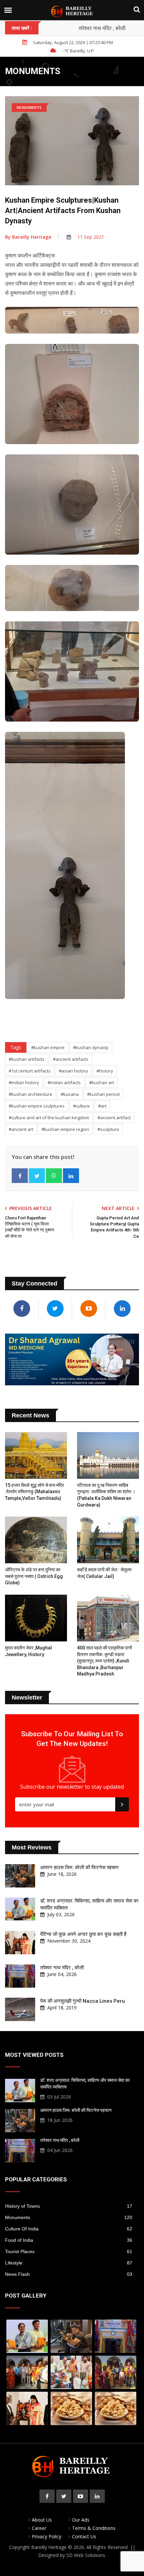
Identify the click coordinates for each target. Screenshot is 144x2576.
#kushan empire (48, 1047)
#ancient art (21, 1129)
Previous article (31, 1208)
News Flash (69, 2274)
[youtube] (81, 2496)
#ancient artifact (114, 1118)
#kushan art (101, 1082)
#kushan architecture (30, 1094)
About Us (42, 2520)
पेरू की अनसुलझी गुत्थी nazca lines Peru (83, 2001)
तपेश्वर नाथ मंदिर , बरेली (102, 28)
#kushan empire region (65, 1129)
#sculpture (108, 1129)
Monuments (69, 2217)
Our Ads (81, 2520)
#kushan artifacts (27, 1059)
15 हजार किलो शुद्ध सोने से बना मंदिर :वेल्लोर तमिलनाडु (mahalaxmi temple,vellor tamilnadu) (34, 1492)
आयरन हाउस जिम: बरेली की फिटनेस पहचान (79, 1867)
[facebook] (47, 2496)
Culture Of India (69, 2229)
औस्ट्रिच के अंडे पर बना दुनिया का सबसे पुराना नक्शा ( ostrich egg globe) (34, 1576)
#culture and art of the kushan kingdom (49, 1118)
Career (39, 2528)
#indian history (24, 1082)
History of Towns (69, 2206)
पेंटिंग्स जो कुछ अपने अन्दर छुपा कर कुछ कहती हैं (83, 1934)
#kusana (70, 1094)
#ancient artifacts (71, 1059)
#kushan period (103, 1094)
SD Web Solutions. (86, 2555)
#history (105, 1071)
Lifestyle (69, 2263)
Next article (118, 1208)
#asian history (74, 1071)
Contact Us (84, 2536)
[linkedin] (97, 2496)
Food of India (69, 2240)
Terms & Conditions (94, 2528)
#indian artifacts (64, 1082)
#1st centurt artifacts (30, 1071)
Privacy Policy (47, 2536)
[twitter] (64, 2496)
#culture (81, 1106)
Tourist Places (69, 2251)
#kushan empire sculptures (37, 1106)
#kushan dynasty (91, 1047)
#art (102, 1106)
